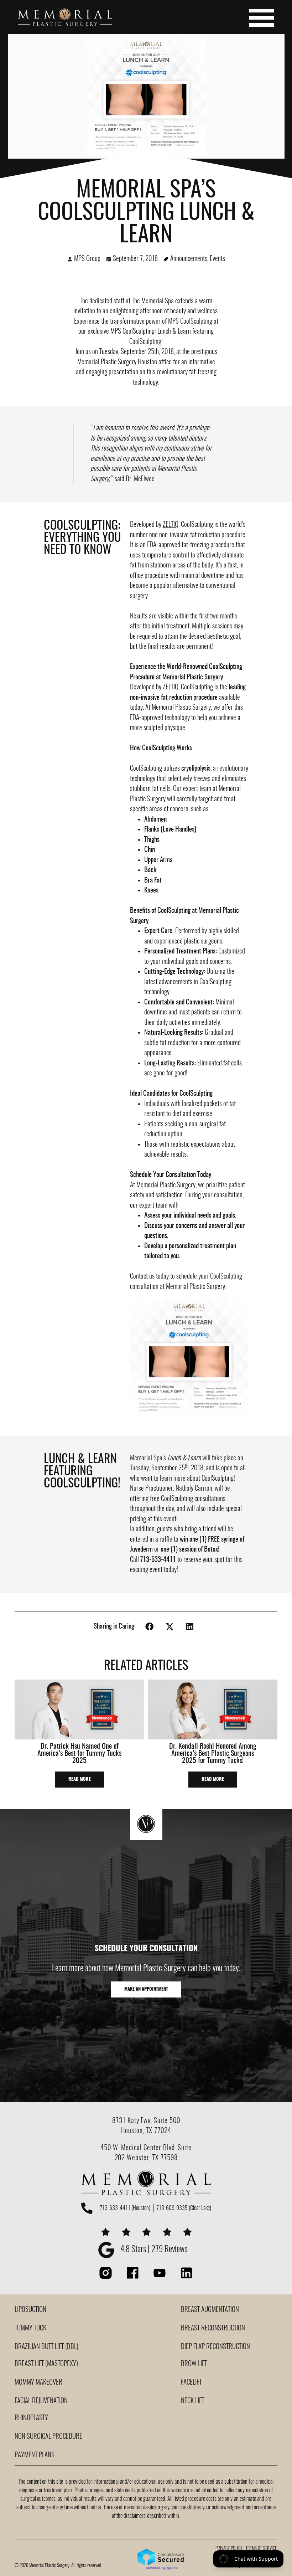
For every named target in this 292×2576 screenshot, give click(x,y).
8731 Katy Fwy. (133, 2121)
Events (217, 259)
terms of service (261, 2549)
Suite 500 (167, 2121)
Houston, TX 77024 (146, 2131)
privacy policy (229, 2549)
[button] (150, 1627)
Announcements (189, 259)
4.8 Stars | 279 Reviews (154, 2250)
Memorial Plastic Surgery (107, 362)
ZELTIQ (171, 525)
